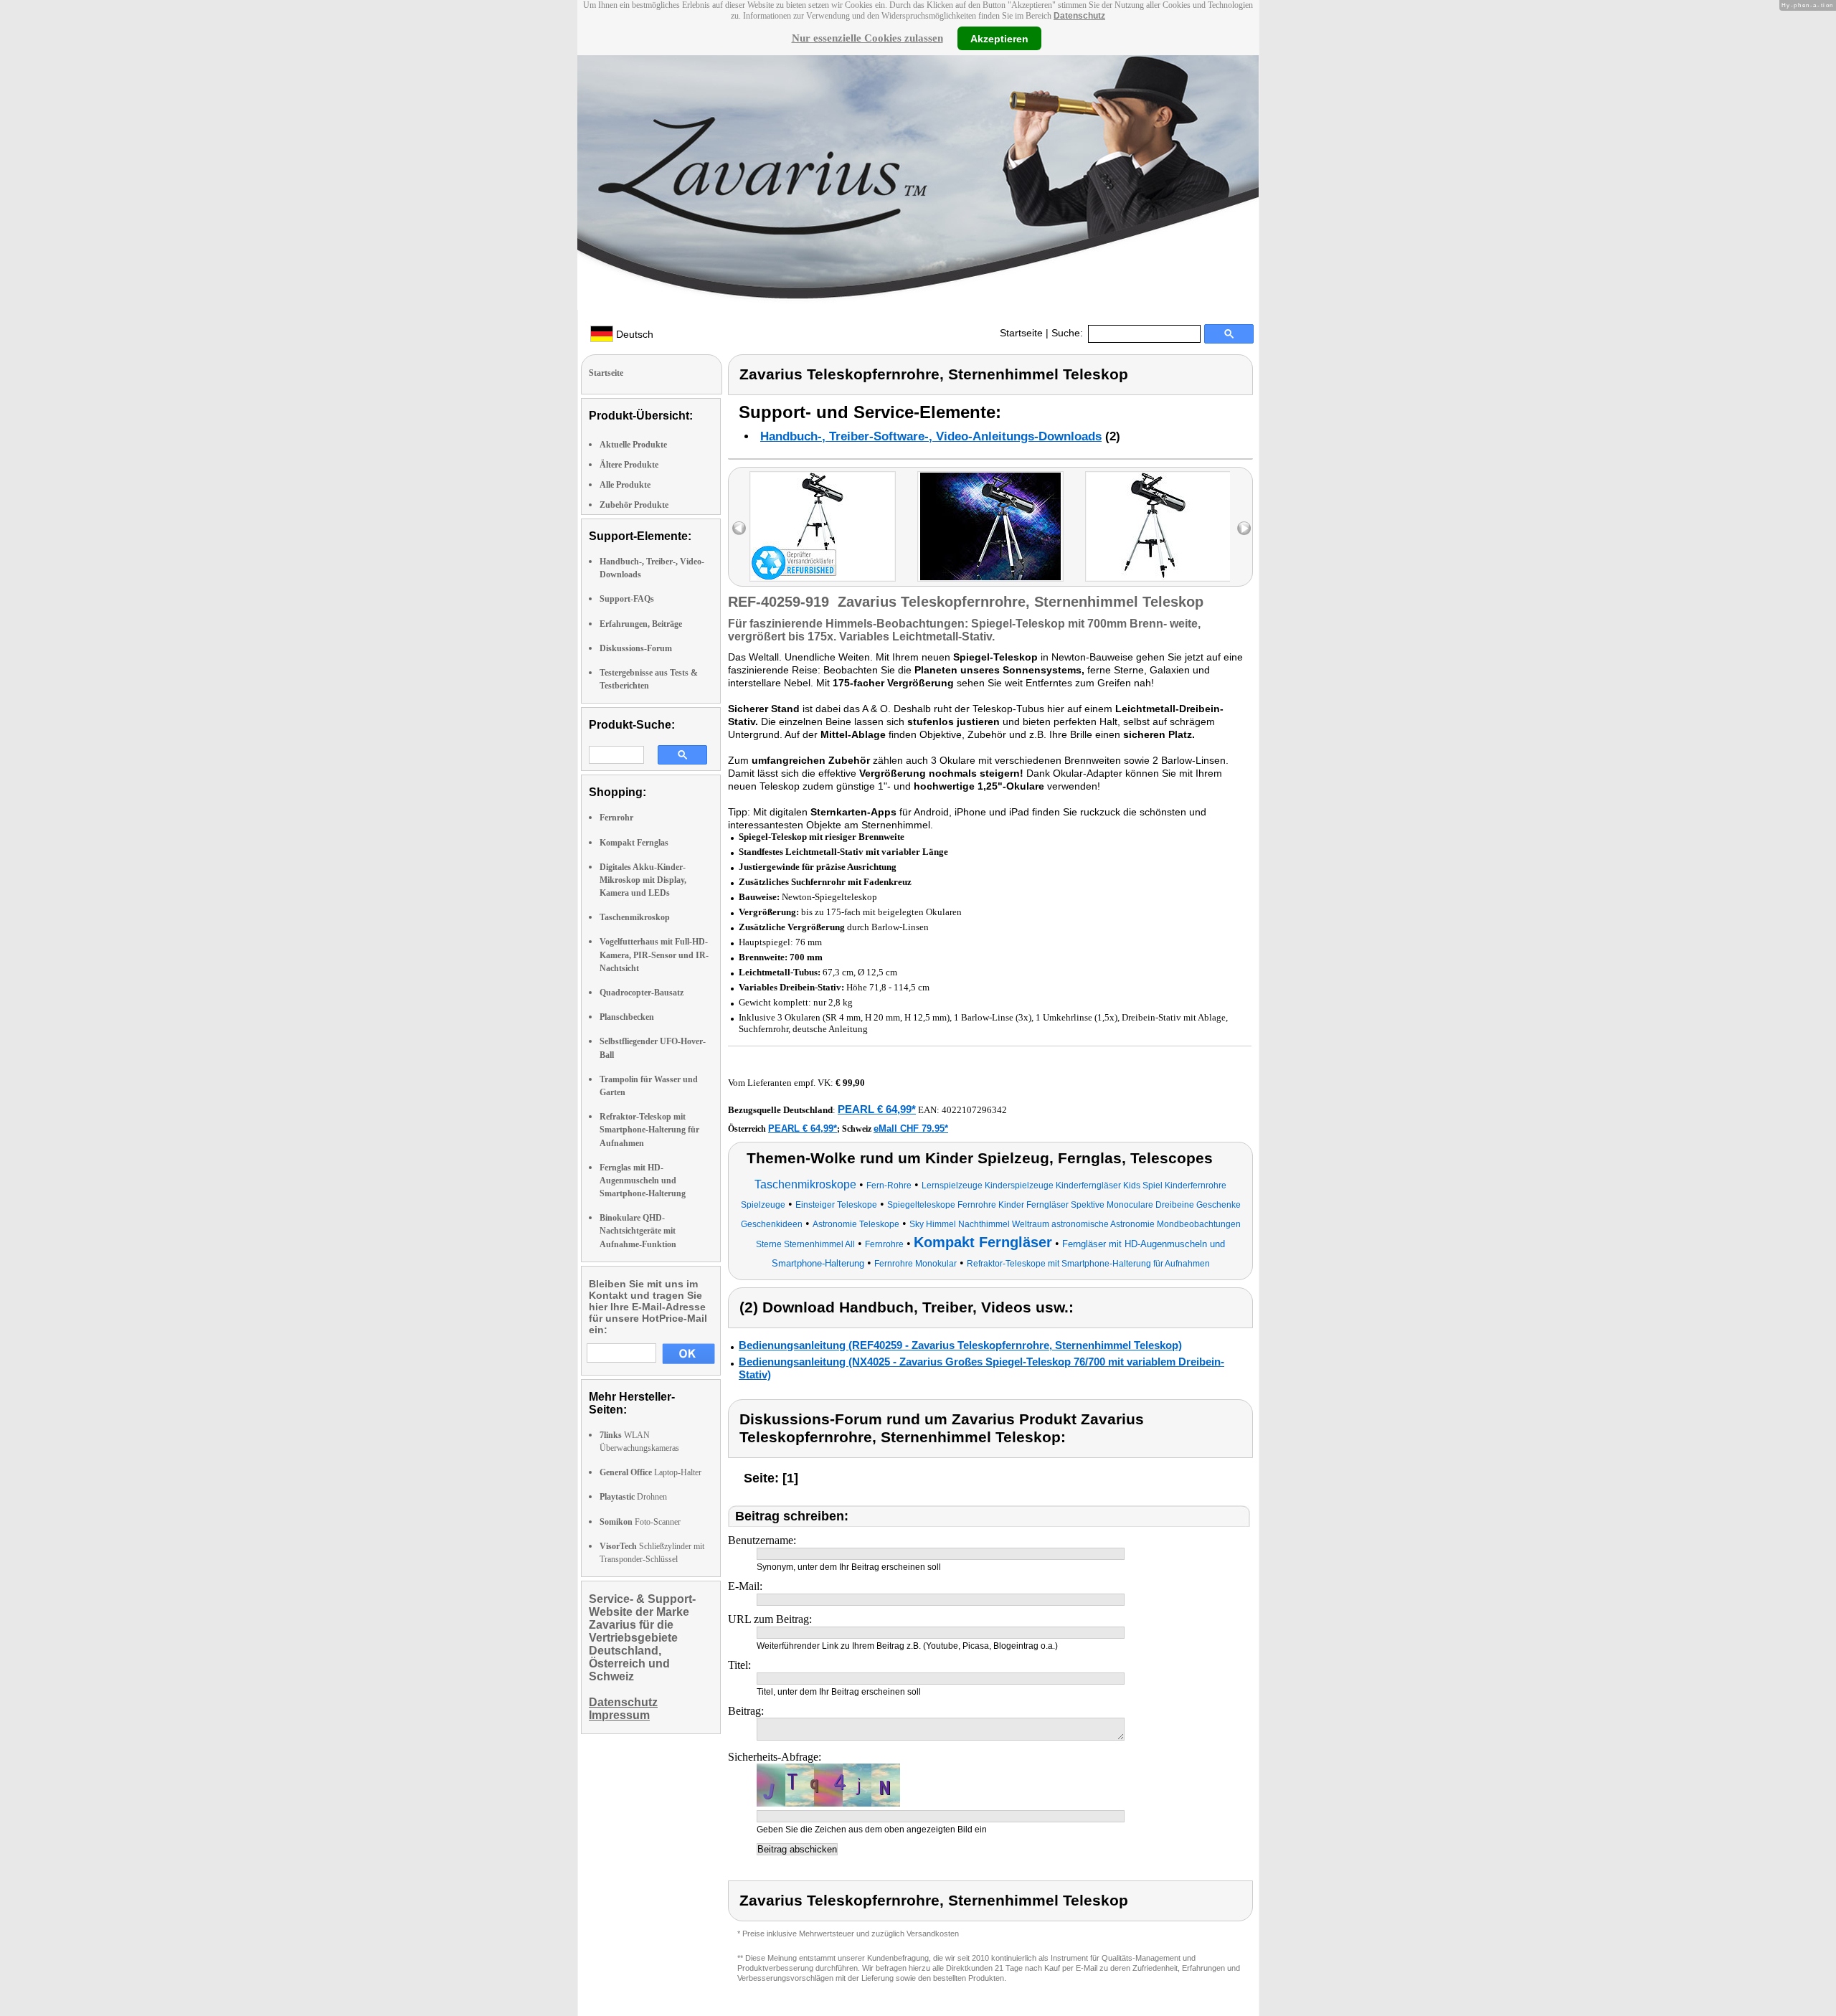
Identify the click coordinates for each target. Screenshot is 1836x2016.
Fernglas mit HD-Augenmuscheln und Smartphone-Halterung (643, 1180)
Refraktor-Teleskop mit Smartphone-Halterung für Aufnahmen (649, 1130)
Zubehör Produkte (634, 505)
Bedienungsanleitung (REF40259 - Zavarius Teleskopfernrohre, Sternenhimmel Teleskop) (960, 1345)
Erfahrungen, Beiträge (641, 624)
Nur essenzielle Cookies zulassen (867, 38)
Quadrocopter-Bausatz (642, 993)
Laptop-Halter (650, 1472)
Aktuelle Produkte (633, 445)
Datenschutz (1079, 16)
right (1244, 528)
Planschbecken (627, 1017)
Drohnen (633, 1497)
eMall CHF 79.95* (911, 1128)
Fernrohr (616, 818)
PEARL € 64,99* (877, 1109)
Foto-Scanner (640, 1522)
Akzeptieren (999, 38)
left (739, 528)
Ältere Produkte (629, 465)
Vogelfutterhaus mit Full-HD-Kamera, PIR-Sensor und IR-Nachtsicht (654, 955)
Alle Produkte (625, 485)
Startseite (1021, 333)
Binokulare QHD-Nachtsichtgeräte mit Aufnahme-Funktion (638, 1231)
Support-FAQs (627, 599)
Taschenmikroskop (635, 917)
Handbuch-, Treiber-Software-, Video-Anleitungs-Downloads (931, 436)
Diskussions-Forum (636, 648)
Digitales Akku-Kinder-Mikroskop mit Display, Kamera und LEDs (643, 880)
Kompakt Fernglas (634, 843)
